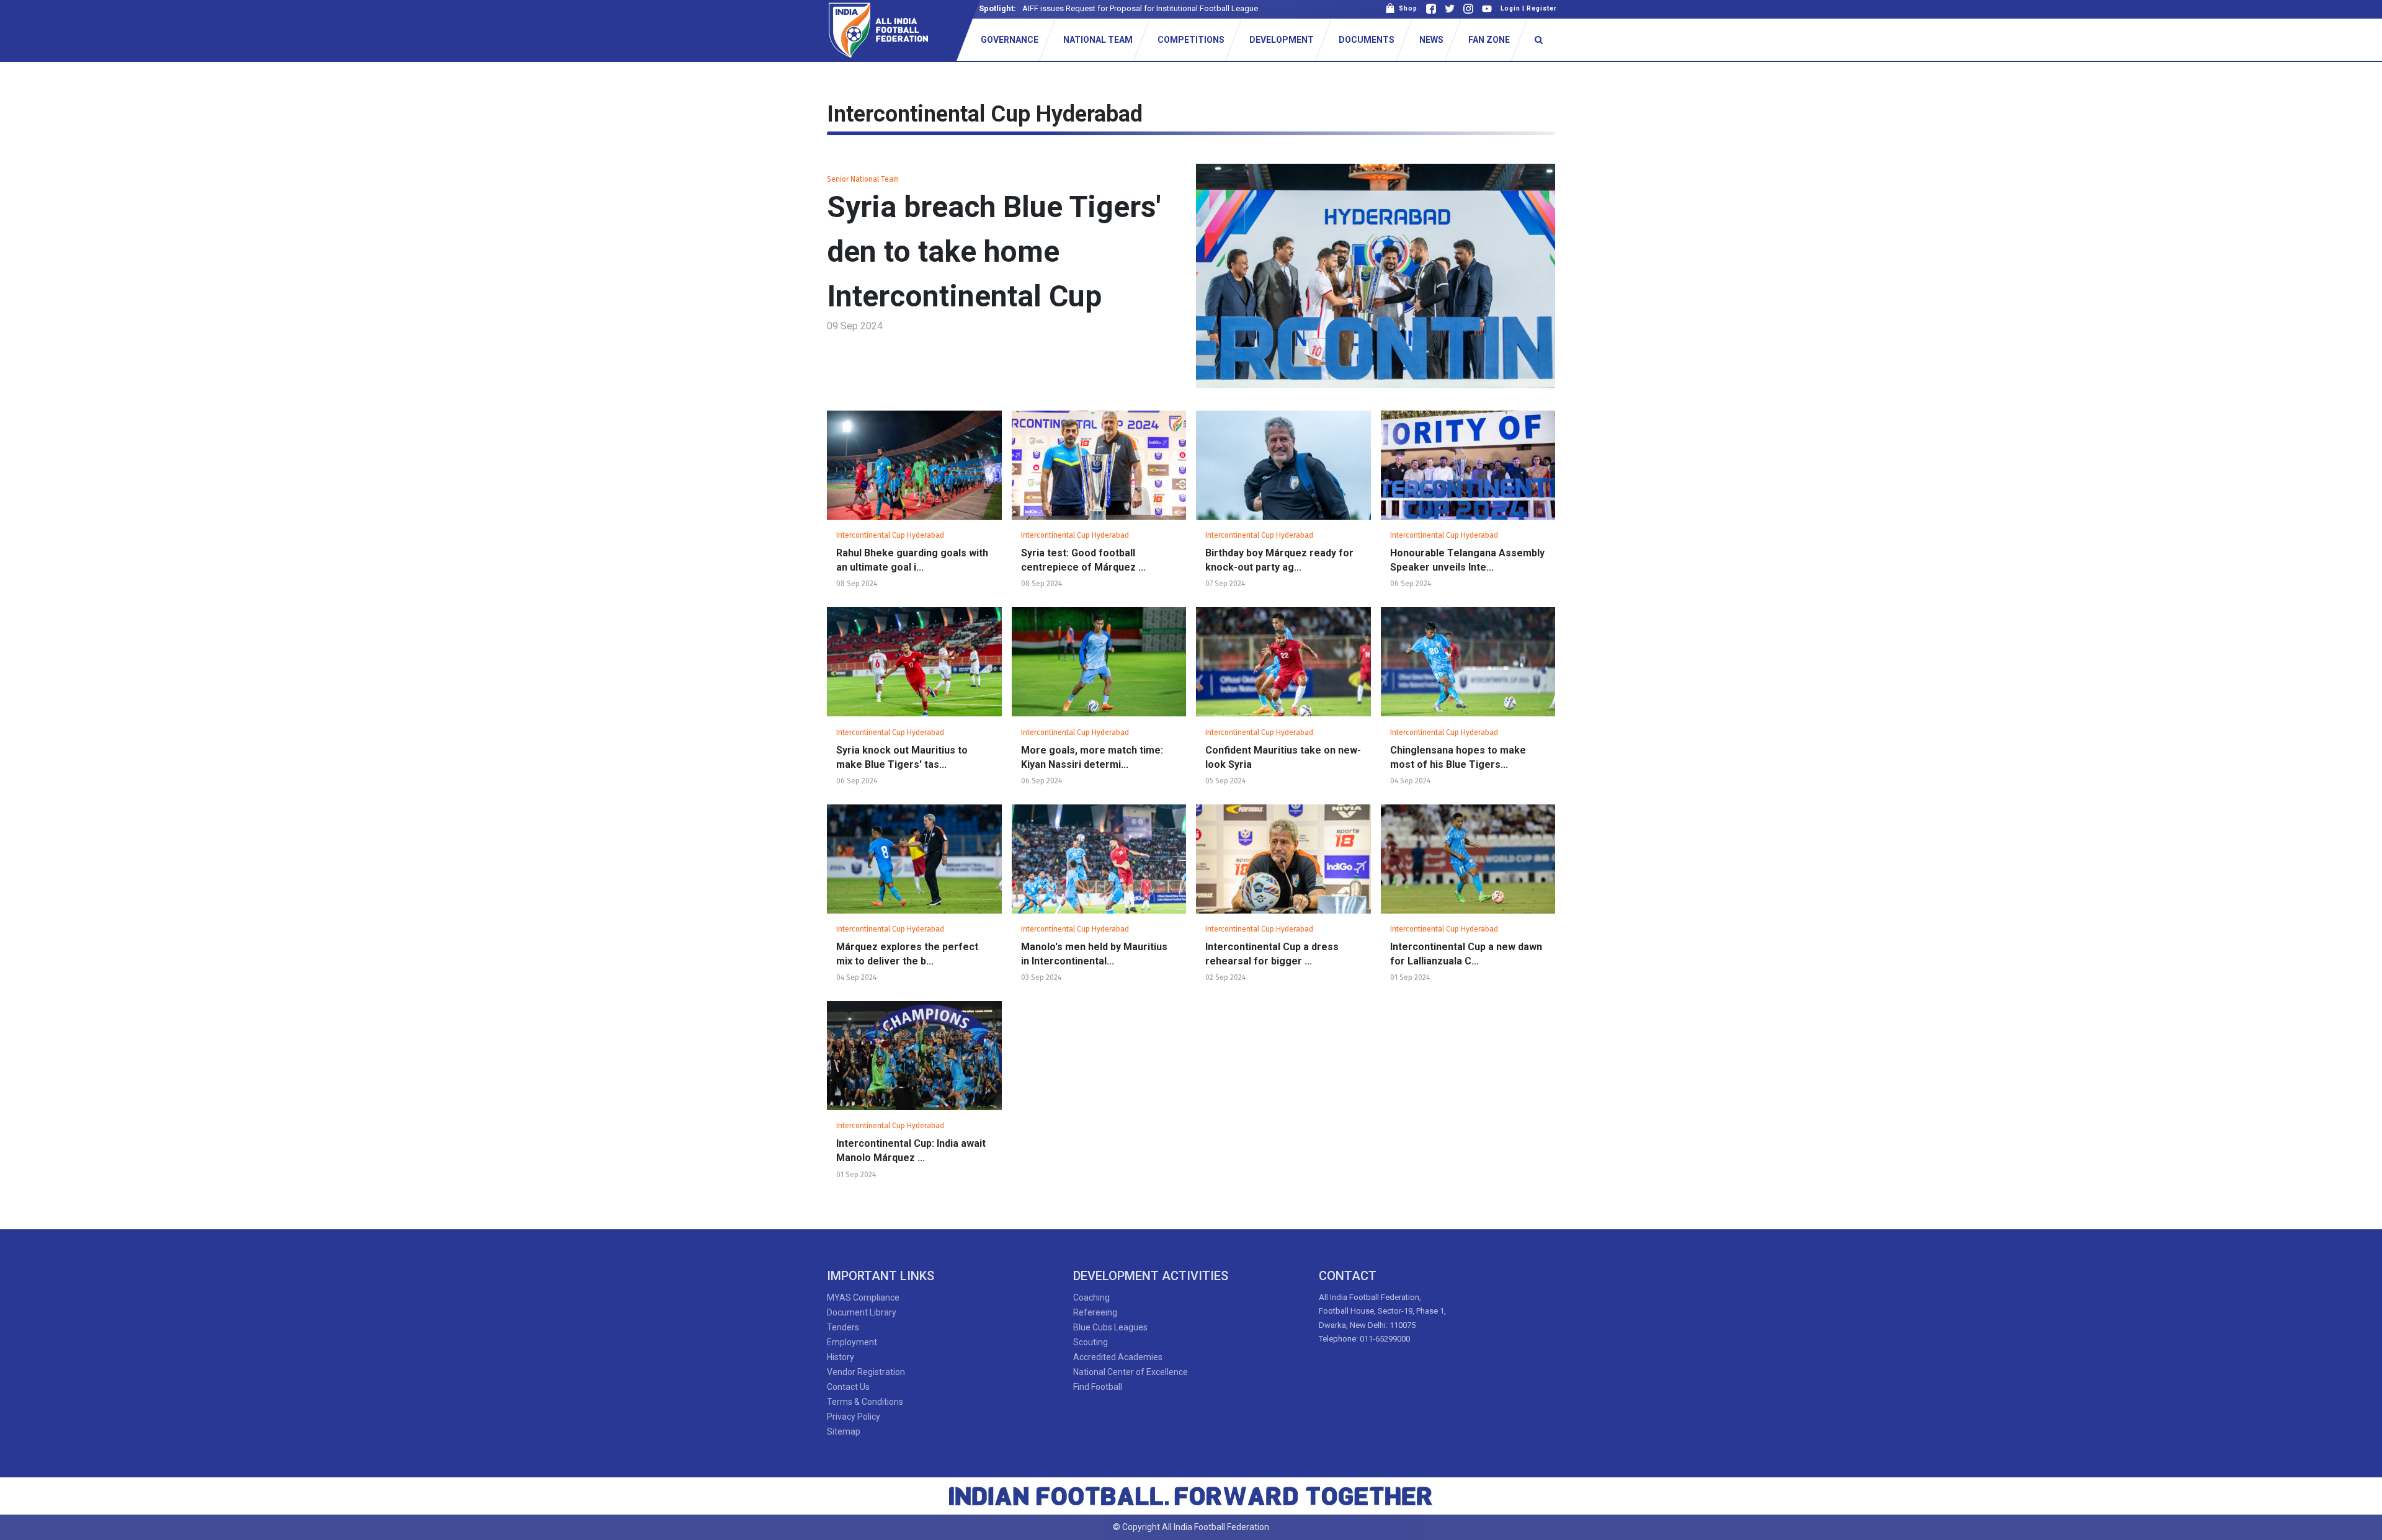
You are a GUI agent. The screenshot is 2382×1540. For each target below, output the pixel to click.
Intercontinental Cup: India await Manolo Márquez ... (911, 1151)
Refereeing (1095, 1312)
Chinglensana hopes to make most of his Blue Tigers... (1458, 757)
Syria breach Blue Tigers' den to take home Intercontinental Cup (994, 251)
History (841, 1357)
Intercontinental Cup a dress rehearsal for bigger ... (1272, 954)
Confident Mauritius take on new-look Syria (1283, 757)
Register (1542, 8)
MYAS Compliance (863, 1297)
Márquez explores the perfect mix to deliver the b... (907, 954)
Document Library (862, 1312)
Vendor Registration (866, 1372)
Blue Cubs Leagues (1110, 1327)
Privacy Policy (854, 1417)
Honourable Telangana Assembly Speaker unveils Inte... (1467, 560)
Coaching (1091, 1297)
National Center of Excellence (1131, 1372)
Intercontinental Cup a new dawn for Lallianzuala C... (1466, 954)
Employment (852, 1342)
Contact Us (848, 1387)
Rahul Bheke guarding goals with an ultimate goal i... (912, 560)
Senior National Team (863, 179)
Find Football (1098, 1387)
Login (1510, 8)
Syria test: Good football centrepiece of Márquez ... (1083, 560)
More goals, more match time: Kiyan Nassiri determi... (1092, 757)
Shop (1406, 8)
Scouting (1091, 1342)
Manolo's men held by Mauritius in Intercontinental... (1094, 954)
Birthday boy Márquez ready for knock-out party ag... (1279, 560)
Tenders (843, 1327)
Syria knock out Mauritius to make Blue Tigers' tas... (902, 757)
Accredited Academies (1118, 1357)
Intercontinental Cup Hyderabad (890, 535)
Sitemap (844, 1431)
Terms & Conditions (865, 1402)
